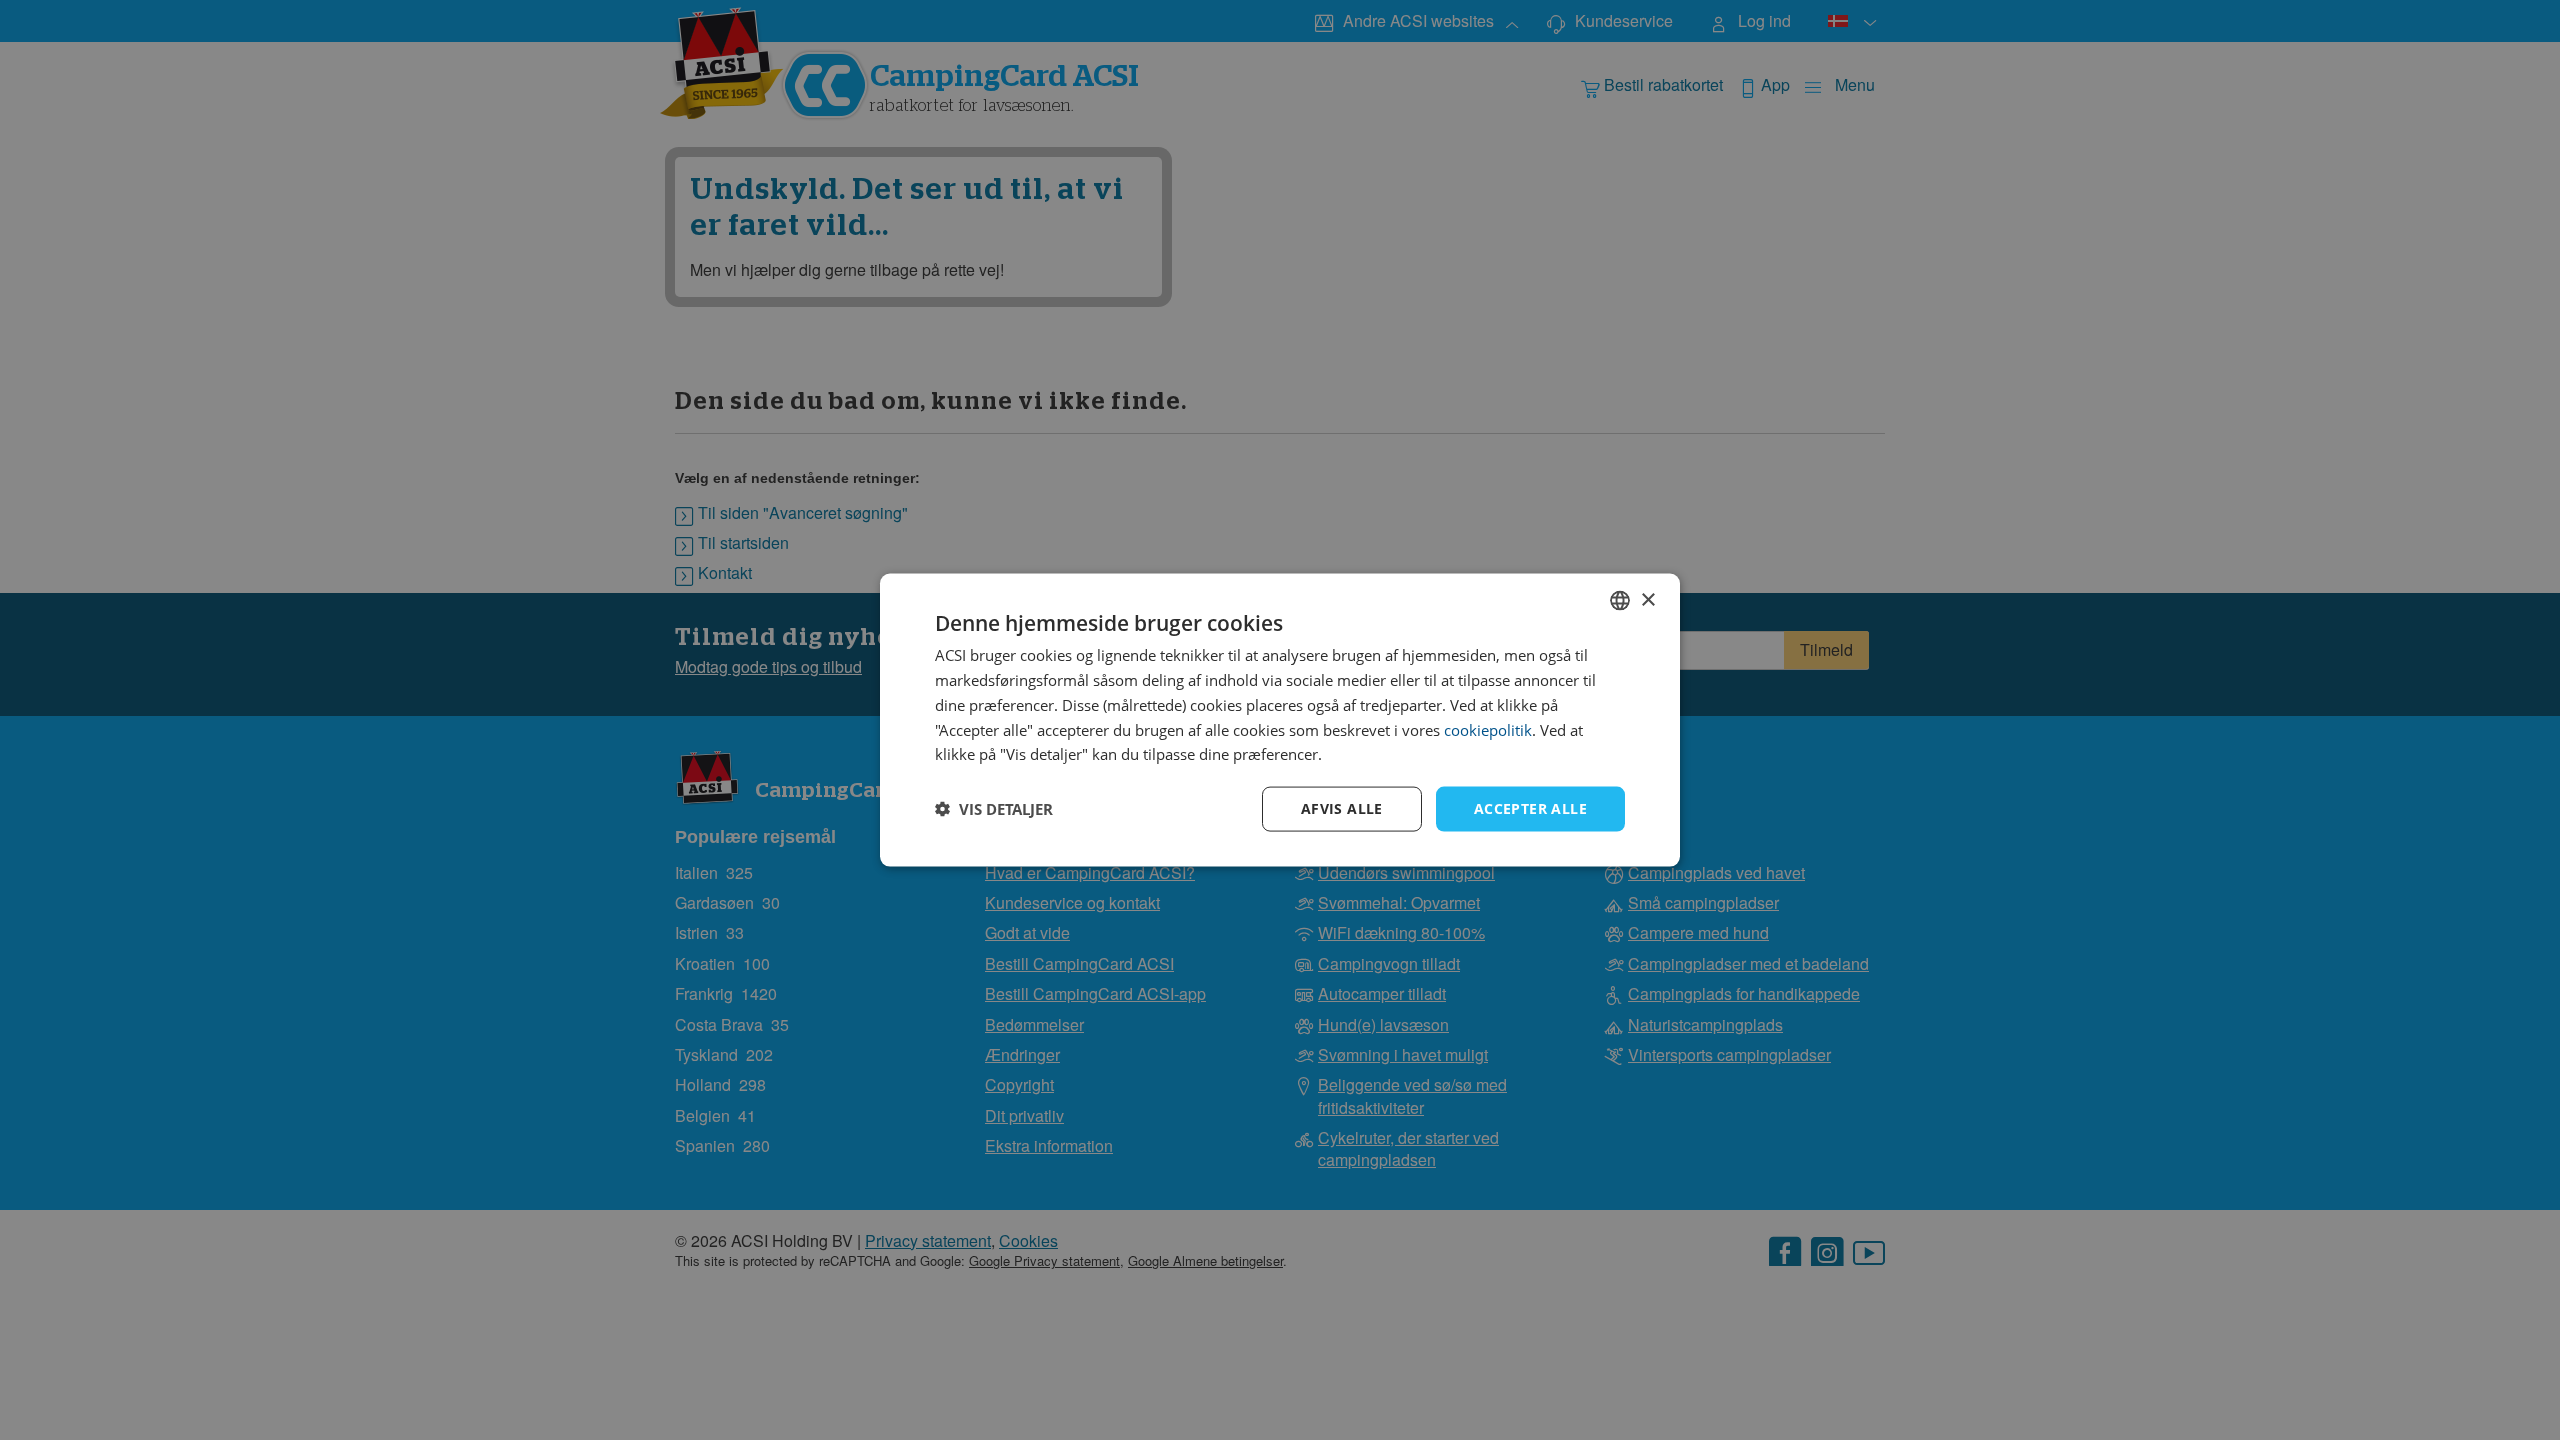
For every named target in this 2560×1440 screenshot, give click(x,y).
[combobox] (1620, 601)
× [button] (1647, 599)
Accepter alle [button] (1530, 808)
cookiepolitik (1488, 729)
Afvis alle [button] (1342, 808)
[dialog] (1280, 720)
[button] (994, 809)
